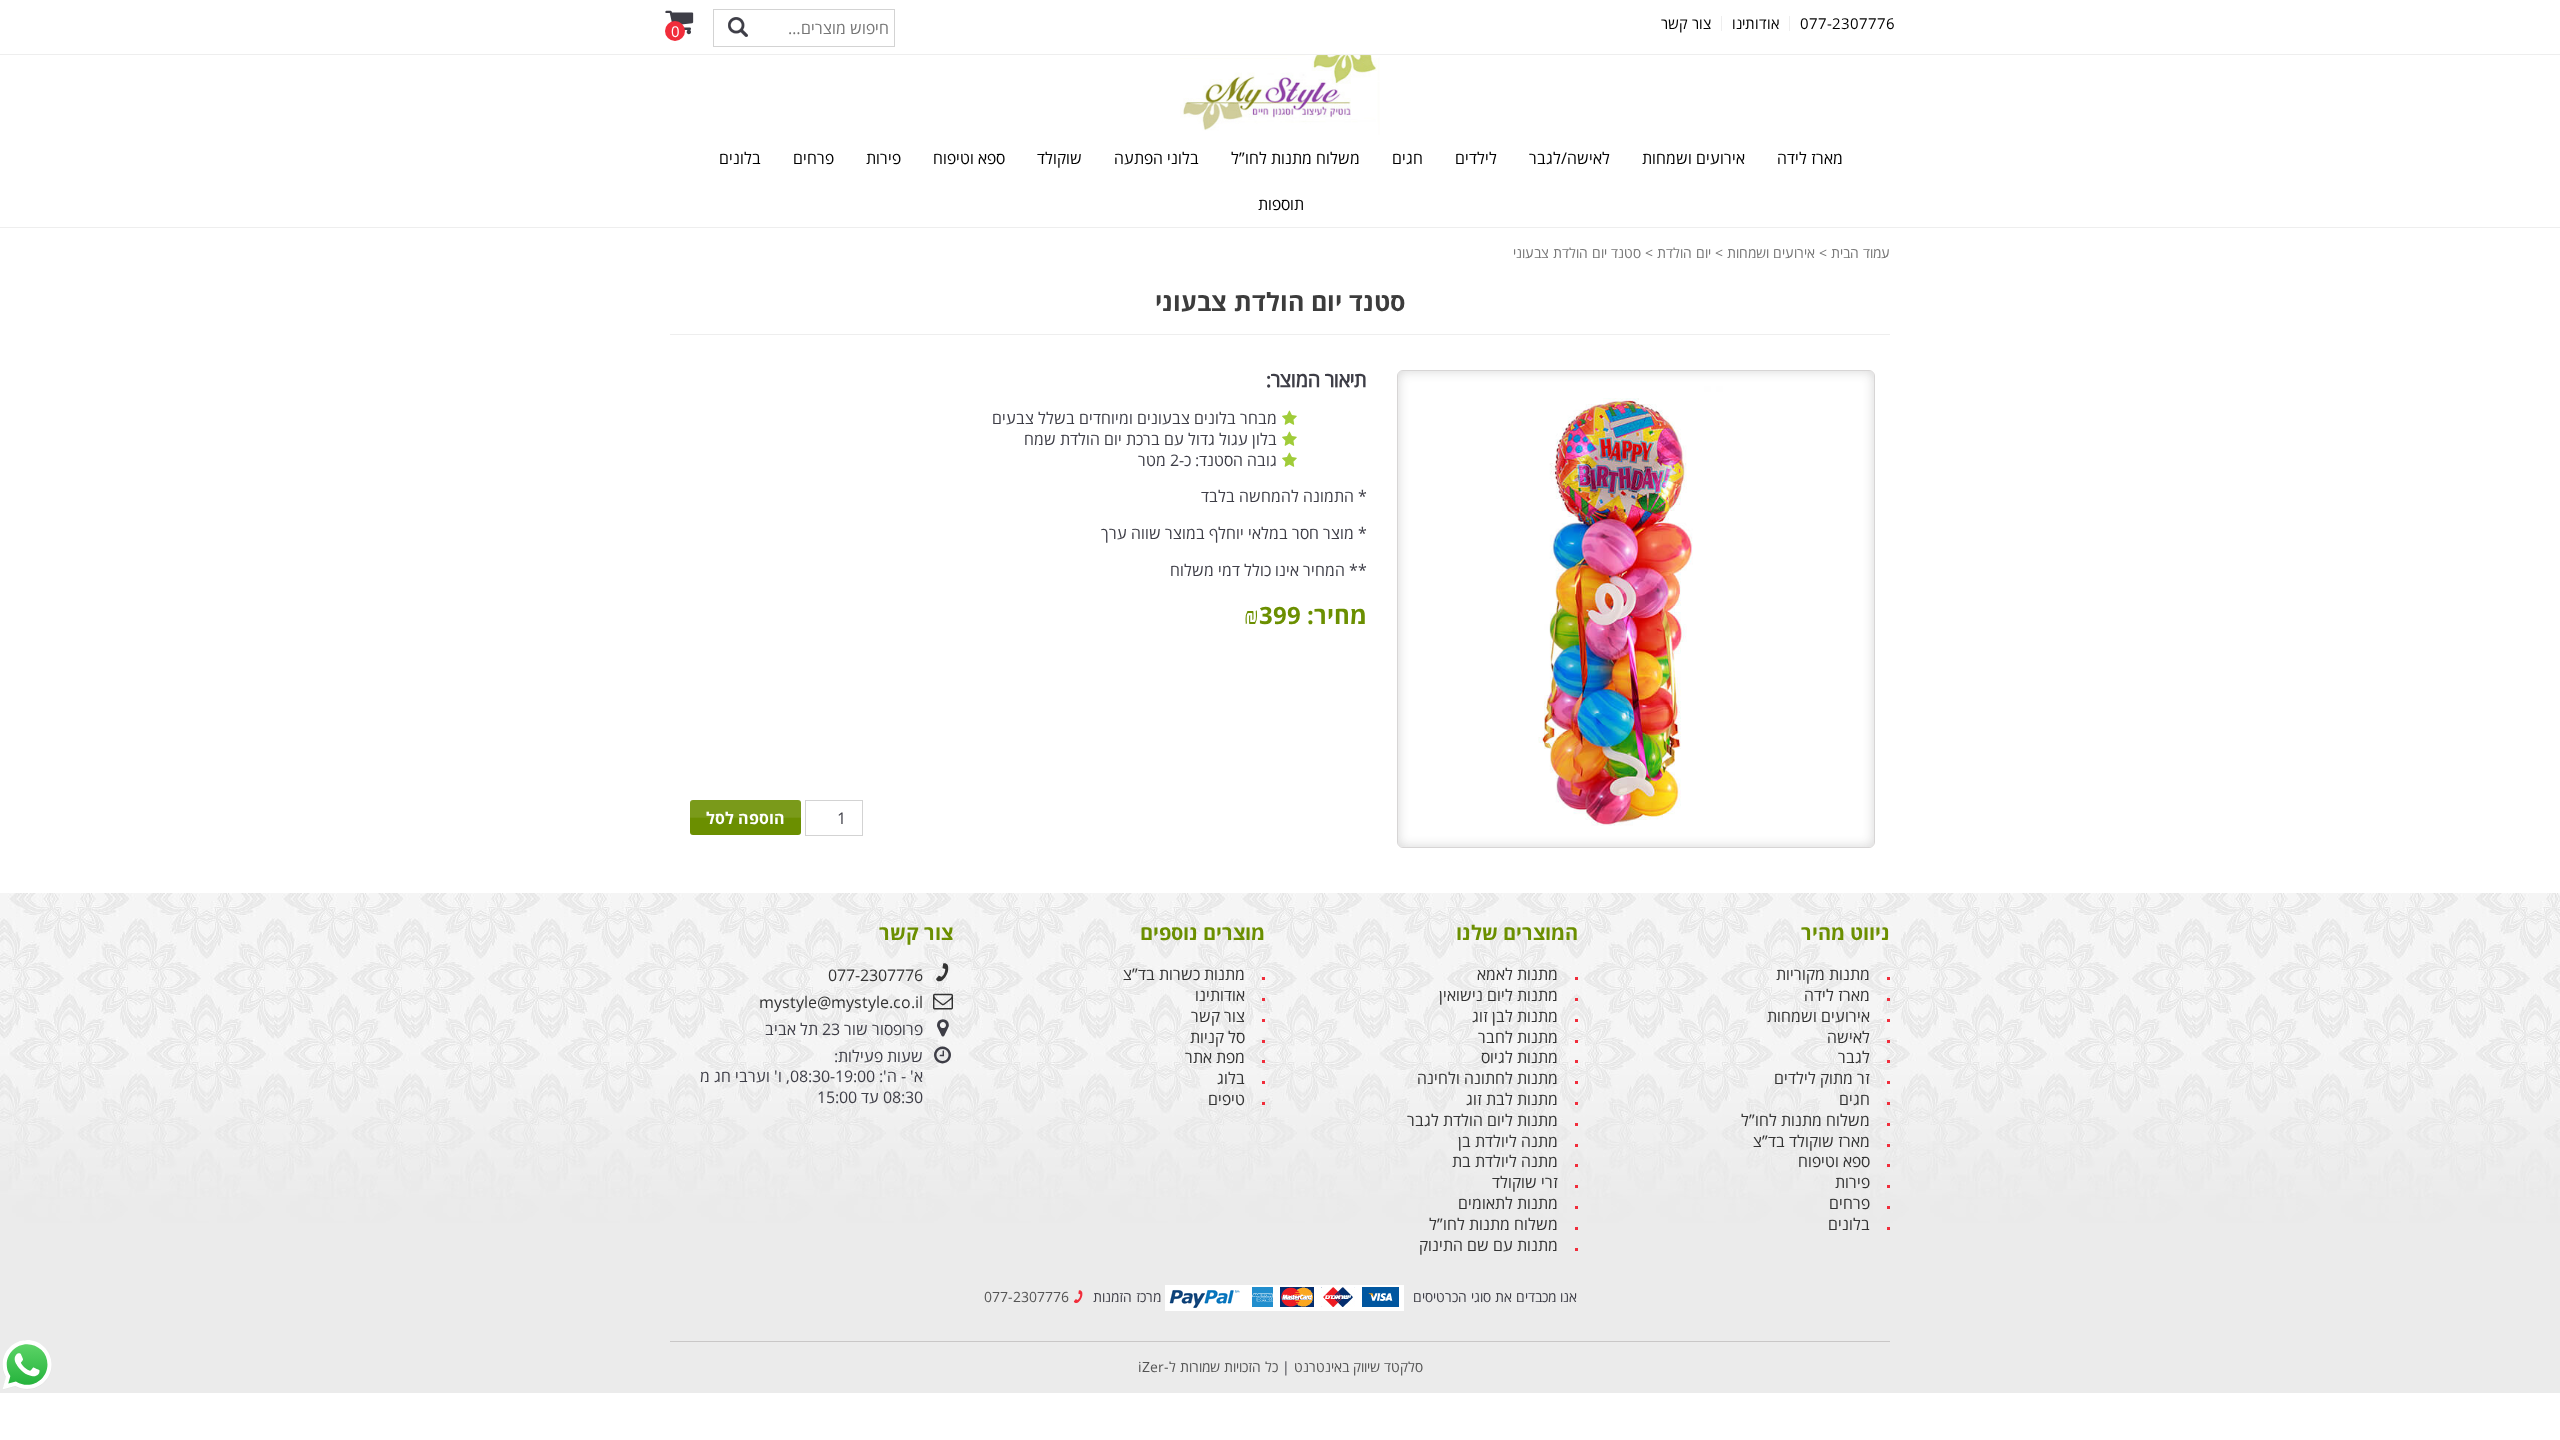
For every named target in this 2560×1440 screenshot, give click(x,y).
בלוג (1231, 1078)
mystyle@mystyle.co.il (841, 1002)
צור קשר (1218, 1016)
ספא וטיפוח (969, 158)
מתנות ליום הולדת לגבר (1482, 1120)
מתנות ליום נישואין (1498, 995)
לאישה (1848, 1037)
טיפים (1226, 1099)
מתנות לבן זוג (1515, 1016)
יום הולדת (1684, 252)
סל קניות (1217, 1037)
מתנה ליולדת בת (1505, 1161)
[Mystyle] (1280, 93)
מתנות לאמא (1517, 974)
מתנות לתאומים (1508, 1203)
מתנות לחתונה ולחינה (1487, 1078)
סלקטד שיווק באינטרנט (1356, 1366)
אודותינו (1220, 995)
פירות (883, 158)
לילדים (1476, 158)
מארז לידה (1810, 158)
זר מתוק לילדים (1822, 1078)
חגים (1407, 158)
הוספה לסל (745, 818)
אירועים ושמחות (1693, 158)
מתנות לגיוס (1519, 1057)
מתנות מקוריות (1823, 974)
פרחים (813, 158)
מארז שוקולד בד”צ (1811, 1141)
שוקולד (1059, 158)
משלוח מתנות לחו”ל (1295, 158)
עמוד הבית (1860, 252)
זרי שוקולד (1525, 1182)
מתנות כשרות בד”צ (1184, 974)
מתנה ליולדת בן (1508, 1141)
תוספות (1281, 204)
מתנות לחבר (1518, 1037)
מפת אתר (1215, 1057)
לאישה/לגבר (1569, 158)
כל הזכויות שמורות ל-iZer (1208, 1366)
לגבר (1854, 1057)
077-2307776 (875, 975)
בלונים (740, 158)
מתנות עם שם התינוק (1488, 1245)
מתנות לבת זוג (1512, 1099)
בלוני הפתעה (1156, 158)
